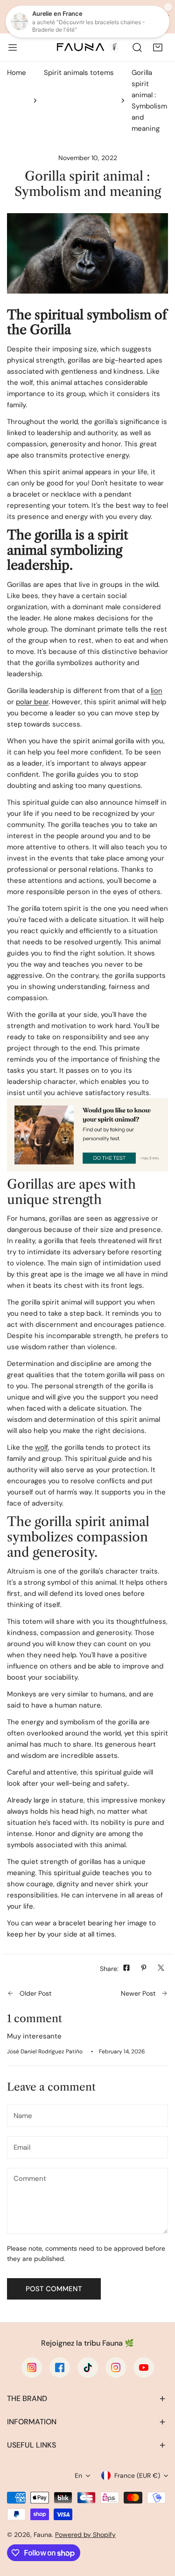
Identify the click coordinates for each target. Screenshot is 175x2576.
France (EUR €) (137, 2475)
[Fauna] (87, 47)
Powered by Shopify (85, 2535)
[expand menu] (13, 47)
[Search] (137, 47)
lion (157, 691)
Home (17, 73)
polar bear (32, 702)
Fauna (43, 2535)
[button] (158, 47)
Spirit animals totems (79, 73)
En (78, 2475)
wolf (42, 1447)
